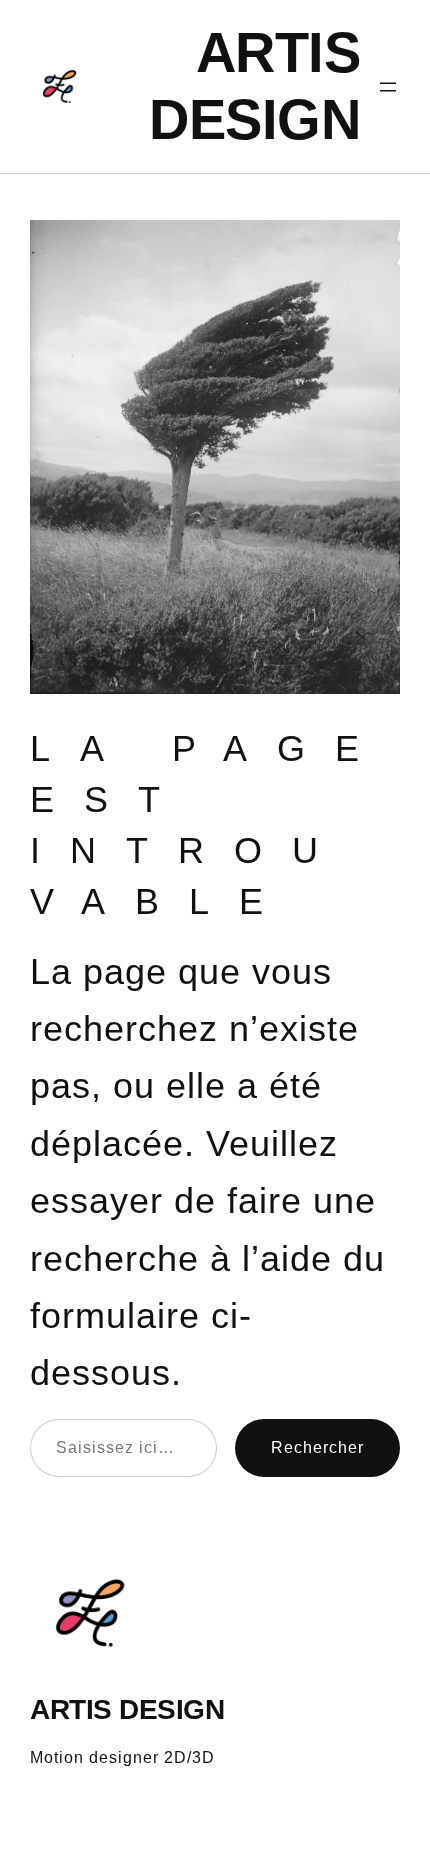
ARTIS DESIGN (127, 1709)
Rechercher (317, 1447)
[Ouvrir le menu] (388, 87)
